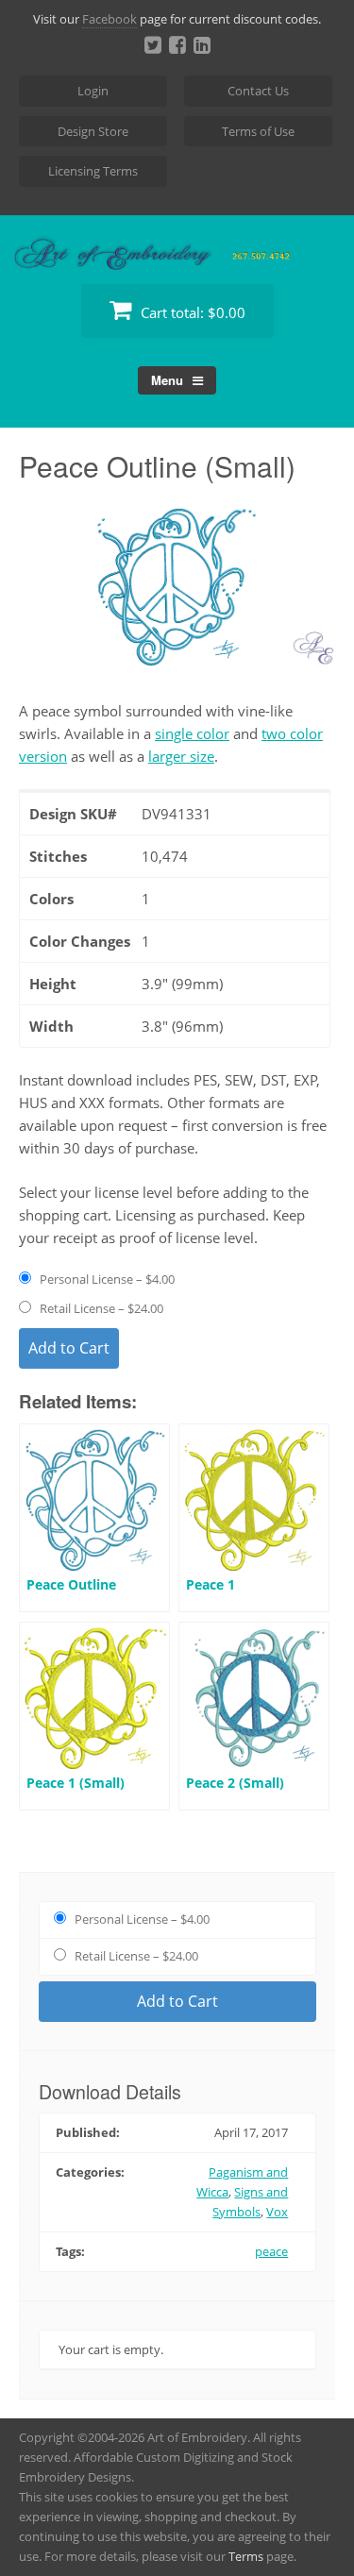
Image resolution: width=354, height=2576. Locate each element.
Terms (246, 2556)
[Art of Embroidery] (177, 248)
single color (192, 733)
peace (271, 2251)
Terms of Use (258, 131)
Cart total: (191, 312)
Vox (277, 2212)
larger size (181, 756)
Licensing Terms (93, 171)
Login (93, 91)
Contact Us (258, 91)
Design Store (93, 131)
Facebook (110, 19)
